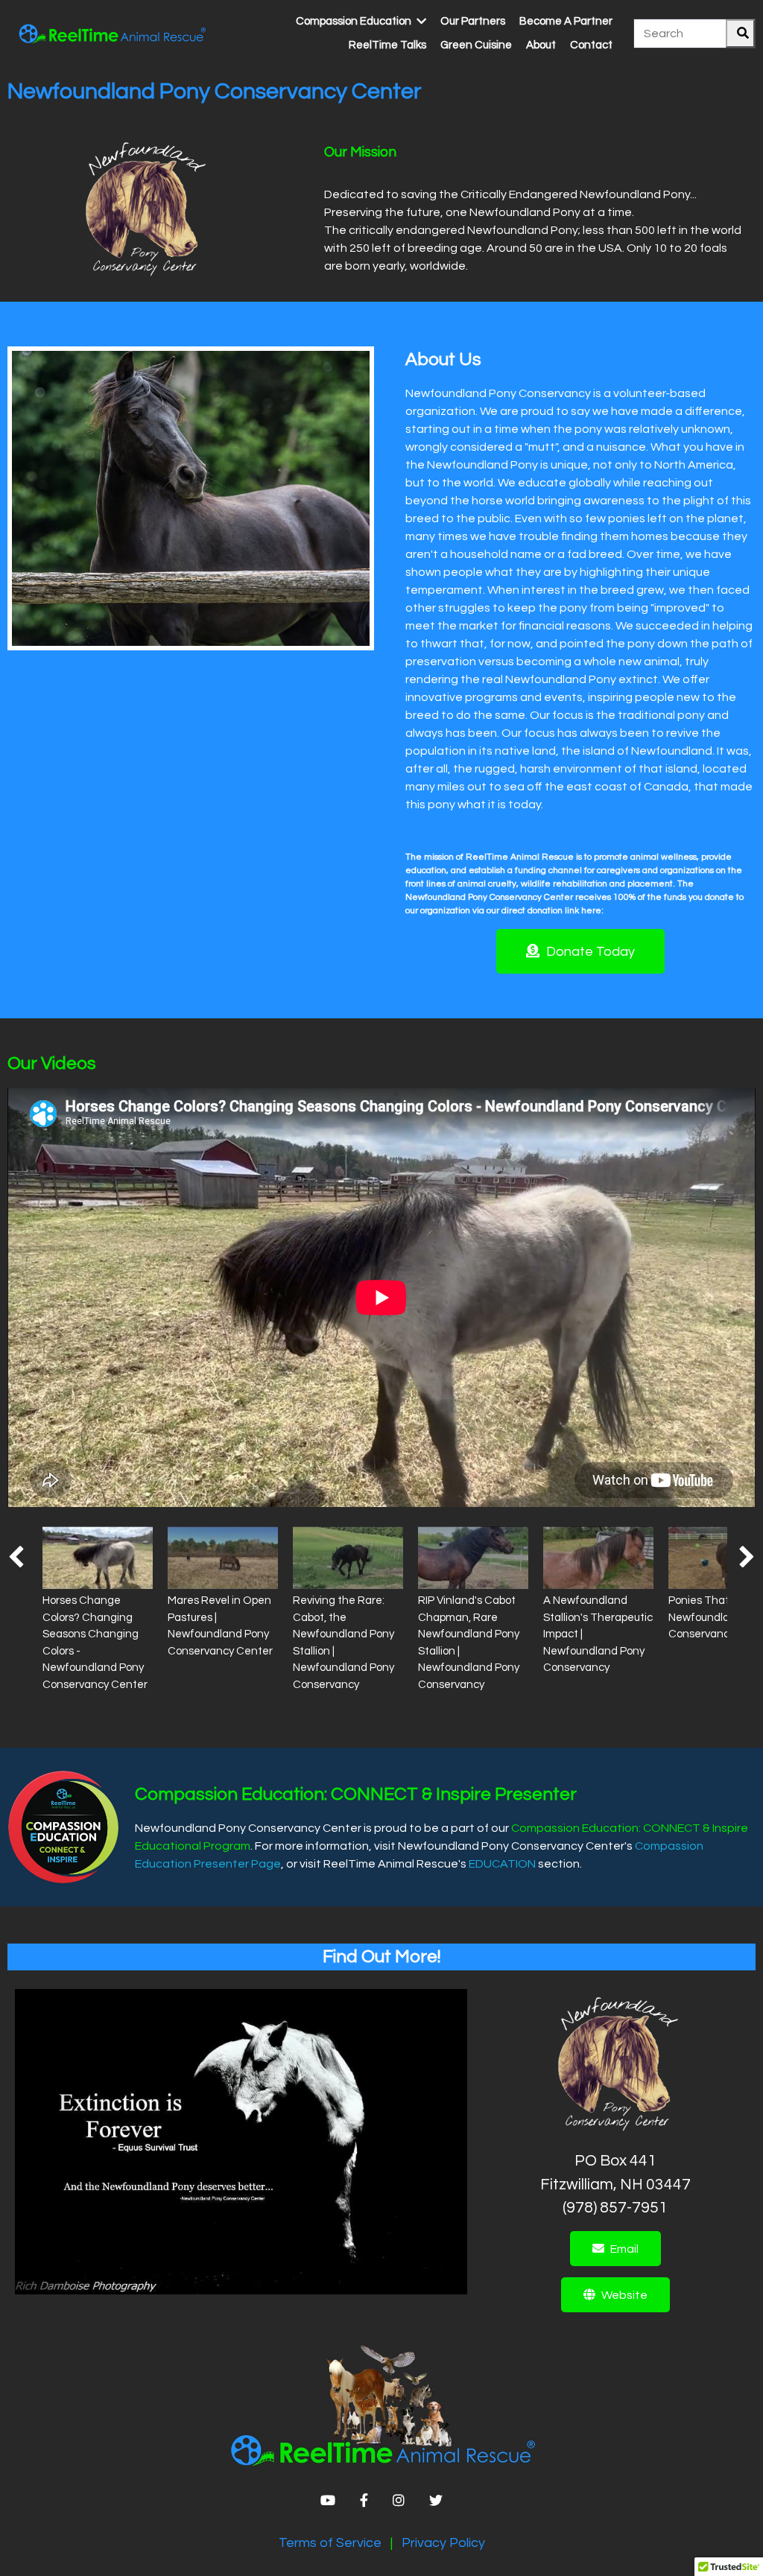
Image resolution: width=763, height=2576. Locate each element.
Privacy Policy (443, 2543)
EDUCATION (502, 1864)
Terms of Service (330, 2543)
